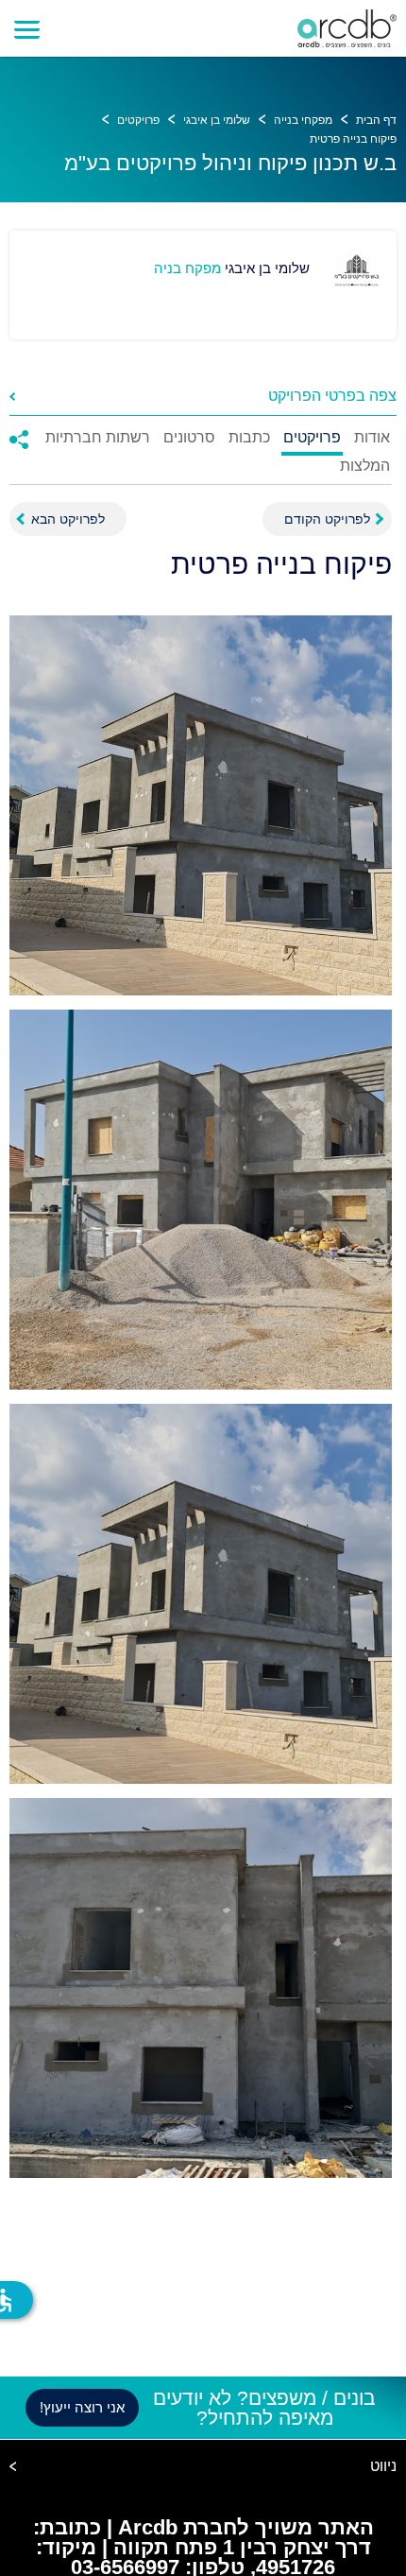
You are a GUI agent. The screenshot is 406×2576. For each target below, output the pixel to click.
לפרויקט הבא (68, 519)
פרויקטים (138, 120)
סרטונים (189, 438)
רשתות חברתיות (98, 438)
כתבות (249, 438)
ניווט (383, 2466)
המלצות (365, 466)
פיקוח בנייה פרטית (353, 139)
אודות (372, 438)
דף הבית (376, 120)
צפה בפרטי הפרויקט (332, 396)
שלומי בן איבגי (217, 120)
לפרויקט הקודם (327, 519)
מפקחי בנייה (303, 120)
